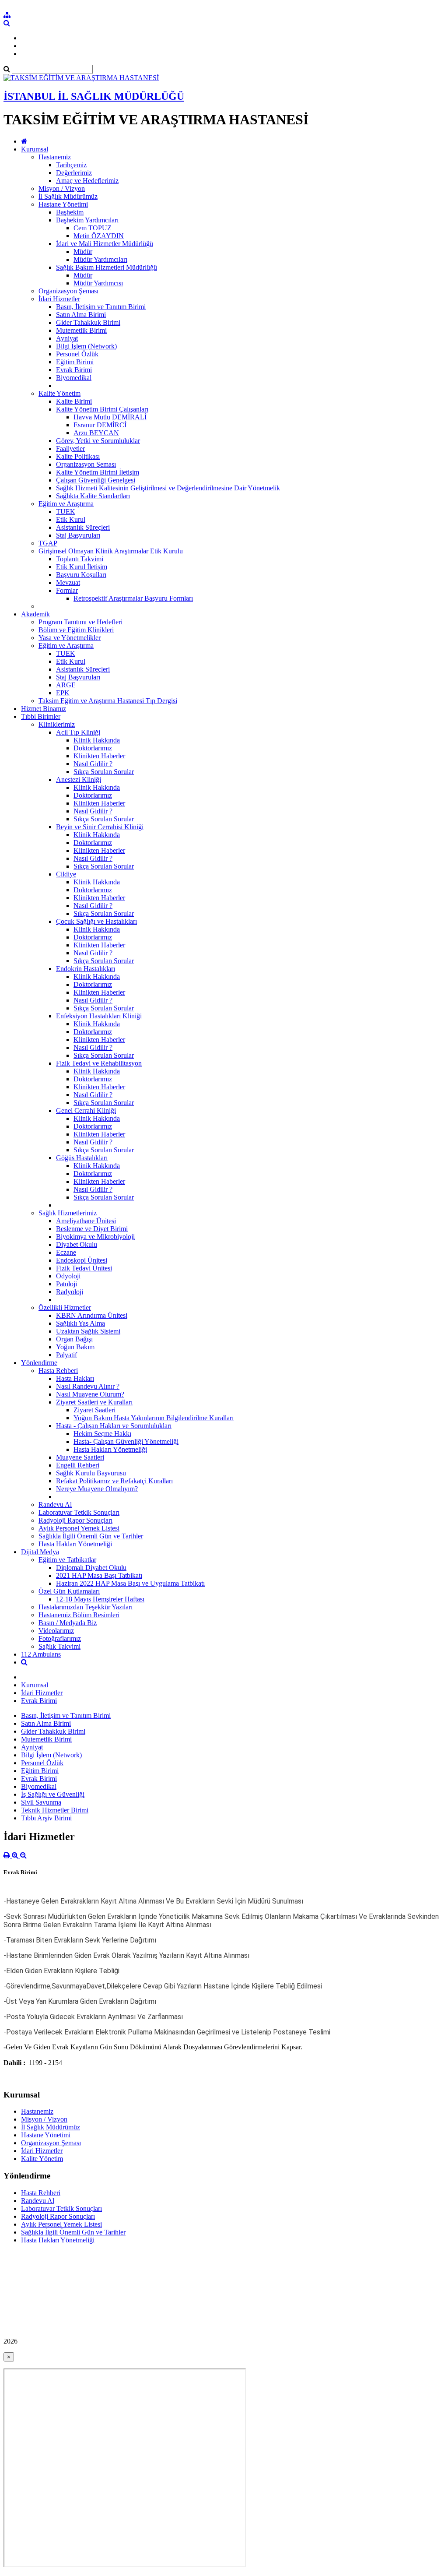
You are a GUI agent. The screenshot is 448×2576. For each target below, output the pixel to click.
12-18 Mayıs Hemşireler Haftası (100, 1599)
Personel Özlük (77, 354)
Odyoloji (68, 1276)
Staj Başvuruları (78, 535)
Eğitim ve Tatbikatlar (67, 1560)
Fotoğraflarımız (60, 1638)
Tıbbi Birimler (41, 716)
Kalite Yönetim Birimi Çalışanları (102, 409)
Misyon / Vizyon (62, 188)
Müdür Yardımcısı (98, 283)
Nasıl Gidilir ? (93, 764)
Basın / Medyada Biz (68, 1623)
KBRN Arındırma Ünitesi (92, 1315)
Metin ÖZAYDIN (99, 236)
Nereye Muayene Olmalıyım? (97, 1489)
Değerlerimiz (74, 173)
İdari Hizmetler (59, 299)
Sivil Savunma (41, 1802)
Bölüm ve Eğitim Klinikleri (76, 630)
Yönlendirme (39, 1363)
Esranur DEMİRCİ (100, 425)
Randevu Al (55, 1504)
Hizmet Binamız (44, 709)
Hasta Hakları (75, 1378)
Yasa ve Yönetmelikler (70, 638)
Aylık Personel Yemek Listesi (79, 1528)
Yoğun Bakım (75, 1347)
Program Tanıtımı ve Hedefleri (80, 622)
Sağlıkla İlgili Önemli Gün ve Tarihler (91, 1536)
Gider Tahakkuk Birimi (88, 322)
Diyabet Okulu (77, 1244)
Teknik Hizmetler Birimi (55, 1810)
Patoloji (66, 1284)
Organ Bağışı (74, 1339)
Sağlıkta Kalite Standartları (93, 496)
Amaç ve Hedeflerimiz (87, 181)
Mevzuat (68, 582)
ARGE (66, 685)
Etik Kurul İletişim (82, 567)
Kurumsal (35, 149)
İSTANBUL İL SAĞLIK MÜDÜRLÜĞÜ (94, 96)
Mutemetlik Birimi (81, 330)
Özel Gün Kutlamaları (69, 1591)
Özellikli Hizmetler (65, 1307)
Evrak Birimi (74, 370)
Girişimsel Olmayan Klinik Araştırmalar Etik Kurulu (111, 551)
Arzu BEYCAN (96, 433)
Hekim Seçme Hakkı (102, 1434)
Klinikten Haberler (99, 756)
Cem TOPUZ (93, 228)
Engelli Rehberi (78, 1465)
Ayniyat (67, 338)
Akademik (35, 614)
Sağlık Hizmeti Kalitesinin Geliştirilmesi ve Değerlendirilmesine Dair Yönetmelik (168, 488)
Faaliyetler (70, 449)
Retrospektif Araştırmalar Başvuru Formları (133, 598)
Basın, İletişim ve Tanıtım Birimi (101, 307)
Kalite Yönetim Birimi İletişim (98, 472)
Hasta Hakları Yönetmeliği (110, 1449)
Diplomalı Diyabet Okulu (91, 1568)
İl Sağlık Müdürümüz (68, 196)
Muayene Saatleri (80, 1457)
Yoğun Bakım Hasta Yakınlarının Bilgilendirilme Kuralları (154, 1418)
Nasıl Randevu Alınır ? (88, 1386)
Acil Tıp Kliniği (78, 732)
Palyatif (66, 1355)
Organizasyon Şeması (68, 291)
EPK (63, 693)
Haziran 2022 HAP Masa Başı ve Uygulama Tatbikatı (130, 1583)
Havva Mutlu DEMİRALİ (110, 417)
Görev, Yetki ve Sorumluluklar (98, 441)
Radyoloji (70, 1292)
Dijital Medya (40, 1552)
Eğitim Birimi (75, 362)
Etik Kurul (71, 519)
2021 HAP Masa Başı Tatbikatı (99, 1575)
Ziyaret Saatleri (94, 1410)
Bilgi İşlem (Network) (86, 346)
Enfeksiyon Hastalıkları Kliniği (99, 1016)
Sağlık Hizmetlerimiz (68, 1213)
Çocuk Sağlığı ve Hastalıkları (96, 921)
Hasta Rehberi (58, 1371)
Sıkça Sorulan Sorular (104, 772)
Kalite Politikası (78, 456)
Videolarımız (56, 1631)
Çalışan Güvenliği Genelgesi (96, 480)
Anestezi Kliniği (79, 779)
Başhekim (70, 212)
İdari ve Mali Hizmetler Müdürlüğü (105, 244)
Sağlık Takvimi (59, 1646)
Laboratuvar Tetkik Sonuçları (79, 1512)
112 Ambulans (41, 1654)
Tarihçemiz (71, 165)
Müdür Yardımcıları (100, 259)
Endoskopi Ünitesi (82, 1260)
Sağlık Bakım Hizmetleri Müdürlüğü (107, 267)
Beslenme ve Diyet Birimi (92, 1229)
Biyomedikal (74, 378)
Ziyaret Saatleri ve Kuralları (94, 1402)
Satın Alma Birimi (81, 315)
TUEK (66, 512)
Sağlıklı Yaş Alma (80, 1323)
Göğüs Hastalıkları (82, 1158)
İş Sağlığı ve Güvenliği (53, 1794)
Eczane (66, 1252)
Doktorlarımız (93, 748)
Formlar (67, 590)
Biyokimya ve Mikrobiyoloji (95, 1237)
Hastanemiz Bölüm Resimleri (79, 1615)
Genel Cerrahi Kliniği (86, 1110)
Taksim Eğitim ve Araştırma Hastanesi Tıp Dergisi (108, 701)
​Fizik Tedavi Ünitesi (84, 1268)
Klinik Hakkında (97, 740)
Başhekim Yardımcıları (87, 220)
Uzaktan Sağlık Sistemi (88, 1331)
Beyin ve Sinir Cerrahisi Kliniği (100, 827)
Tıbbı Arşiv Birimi (46, 1818)
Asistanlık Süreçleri (83, 527)
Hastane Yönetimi (63, 204)
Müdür (83, 252)
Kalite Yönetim (59, 393)
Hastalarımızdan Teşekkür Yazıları (86, 1607)
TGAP (48, 543)
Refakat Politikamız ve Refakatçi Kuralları (114, 1481)
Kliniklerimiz (57, 724)
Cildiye (66, 874)
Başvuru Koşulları (81, 575)
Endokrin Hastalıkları (86, 969)
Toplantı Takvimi (80, 559)
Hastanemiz (55, 157)
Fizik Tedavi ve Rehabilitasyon (99, 1063)
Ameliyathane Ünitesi (86, 1221)
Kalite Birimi (74, 401)
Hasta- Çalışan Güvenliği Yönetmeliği (126, 1441)
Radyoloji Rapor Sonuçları (75, 1520)
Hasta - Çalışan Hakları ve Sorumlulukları (114, 1426)
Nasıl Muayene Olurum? (90, 1394)
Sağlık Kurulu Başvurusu (91, 1473)
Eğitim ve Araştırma (66, 504)
